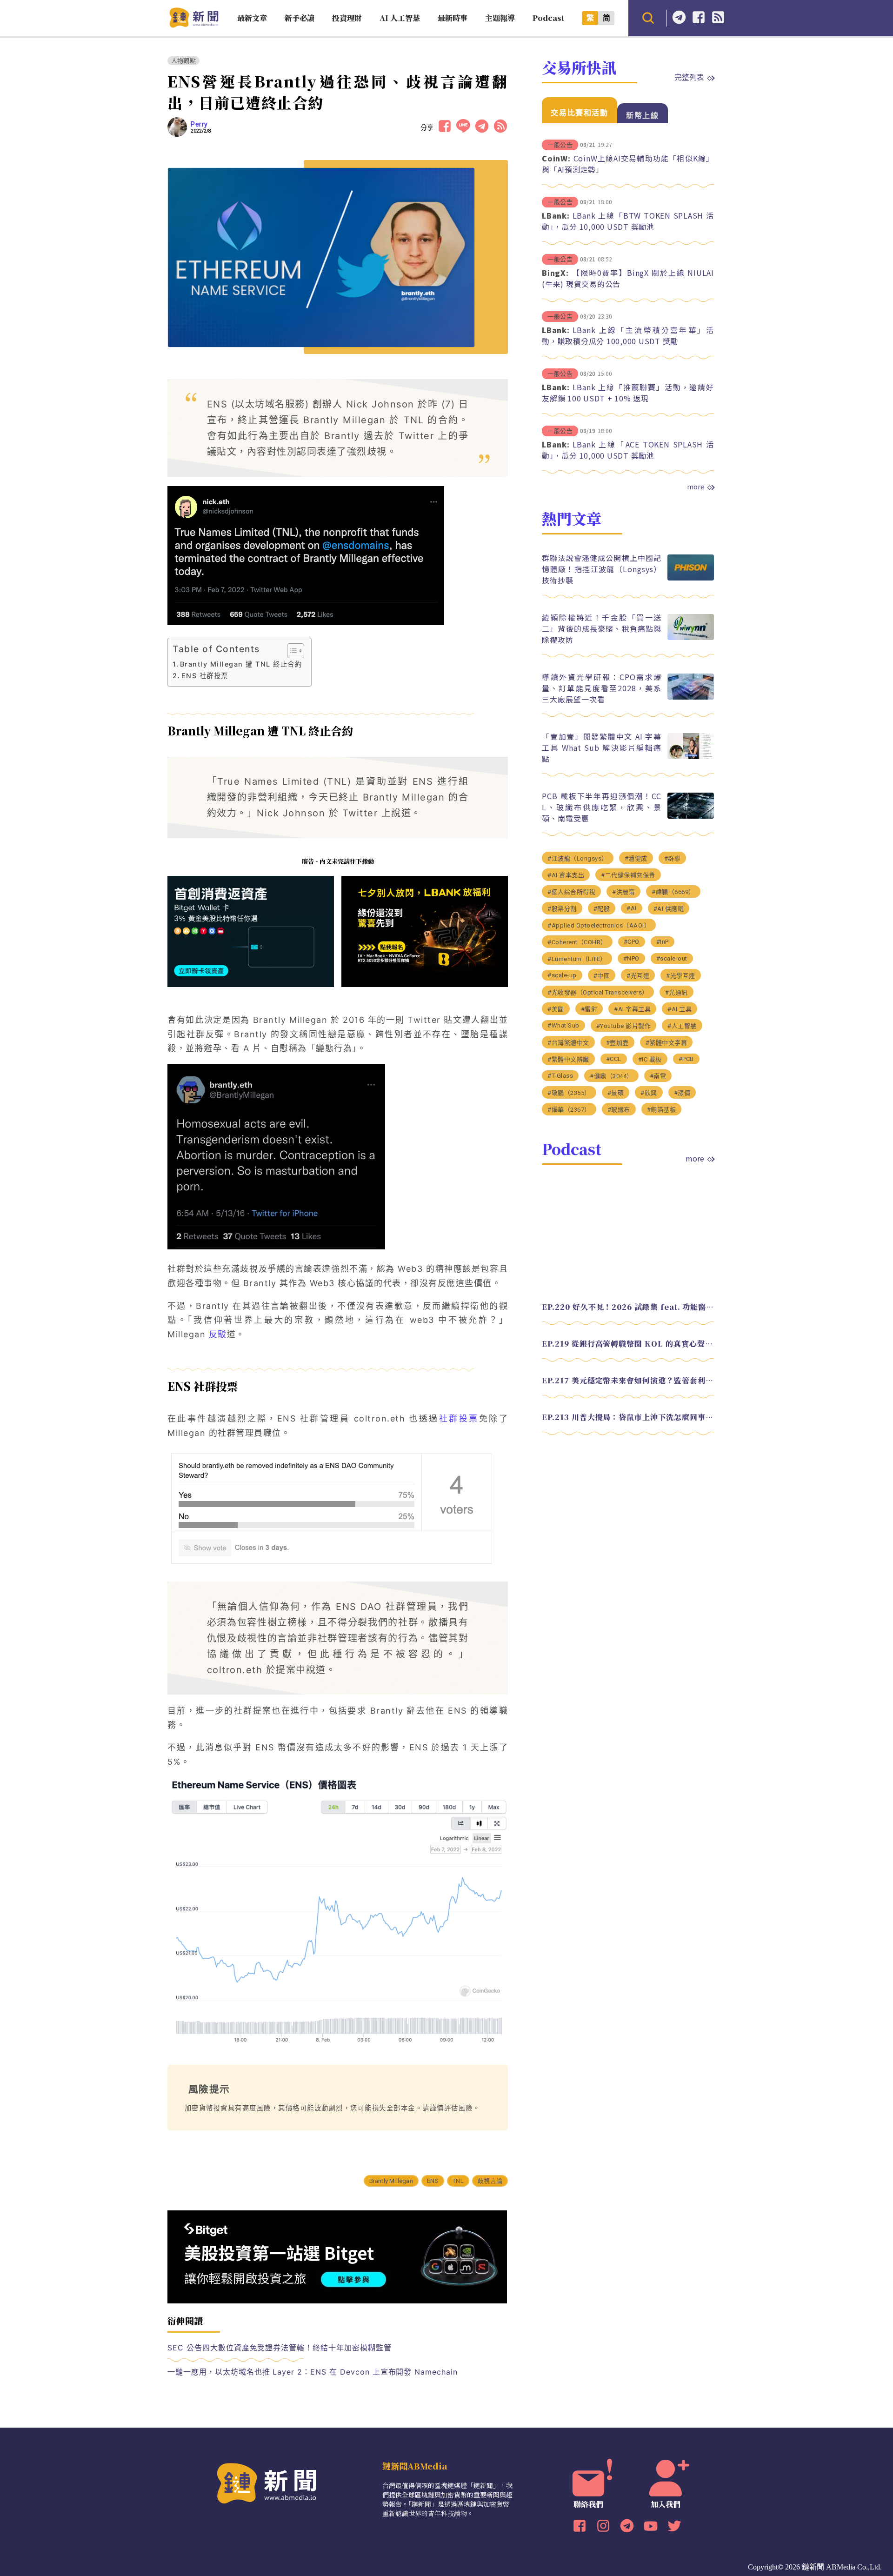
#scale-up (562, 975)
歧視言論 (490, 2181)
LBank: (556, 215)
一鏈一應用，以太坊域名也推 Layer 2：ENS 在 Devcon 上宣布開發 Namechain (313, 2372)
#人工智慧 (682, 1025)
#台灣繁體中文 (568, 1042)
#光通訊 (676, 992)
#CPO (632, 941)
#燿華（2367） (569, 1109)
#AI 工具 (680, 1009)
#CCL (614, 1058)
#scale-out (672, 958)
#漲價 (682, 1092)
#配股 (602, 908)
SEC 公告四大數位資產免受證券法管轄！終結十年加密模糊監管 (280, 2348)
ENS (433, 2181)
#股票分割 (562, 908)
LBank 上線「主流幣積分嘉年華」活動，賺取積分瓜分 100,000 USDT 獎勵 (628, 335)
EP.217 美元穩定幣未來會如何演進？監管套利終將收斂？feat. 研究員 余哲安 (628, 1380)
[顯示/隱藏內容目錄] (291, 651)
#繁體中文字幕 (666, 1042)
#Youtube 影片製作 (624, 1025)
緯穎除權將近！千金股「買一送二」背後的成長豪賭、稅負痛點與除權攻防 (602, 628)
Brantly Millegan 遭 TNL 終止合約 (241, 664)
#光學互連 (681, 975)
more (696, 487)
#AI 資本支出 (566, 875)
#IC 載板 (650, 1059)
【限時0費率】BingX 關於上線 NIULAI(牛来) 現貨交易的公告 (628, 278)
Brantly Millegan (391, 2181)
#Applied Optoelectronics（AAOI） (599, 925)
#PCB (686, 1058)
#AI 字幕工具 (632, 1009)
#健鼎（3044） (611, 1076)
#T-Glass (560, 1075)
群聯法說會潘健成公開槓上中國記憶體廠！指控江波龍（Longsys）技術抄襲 (602, 568)
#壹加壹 (617, 1042)
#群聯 (673, 858)
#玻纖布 (619, 1109)
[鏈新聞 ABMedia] (194, 25)
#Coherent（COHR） (577, 942)
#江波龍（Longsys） (578, 858)
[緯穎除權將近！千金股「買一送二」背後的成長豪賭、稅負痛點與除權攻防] (691, 637)
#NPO (631, 958)
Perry (199, 124)
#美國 (556, 1009)
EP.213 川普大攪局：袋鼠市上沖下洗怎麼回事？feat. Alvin (628, 1417)
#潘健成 (636, 858)
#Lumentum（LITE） (577, 958)
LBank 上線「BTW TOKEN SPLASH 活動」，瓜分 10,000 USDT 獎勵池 (628, 221)
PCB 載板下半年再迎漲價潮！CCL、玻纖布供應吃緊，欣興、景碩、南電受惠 (602, 807)
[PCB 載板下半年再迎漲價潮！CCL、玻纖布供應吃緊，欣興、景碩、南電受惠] (691, 816)
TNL (458, 2181)
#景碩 (616, 1092)
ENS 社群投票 (205, 676)
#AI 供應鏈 (669, 908)
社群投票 (459, 1418)
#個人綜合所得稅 (571, 891)
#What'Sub (563, 1025)
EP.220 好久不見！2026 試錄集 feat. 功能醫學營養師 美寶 (628, 1306)
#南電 (658, 1076)
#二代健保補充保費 (628, 875)
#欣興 (649, 1092)
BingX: (555, 273)
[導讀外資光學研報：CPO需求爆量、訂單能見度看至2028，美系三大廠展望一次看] (691, 697)
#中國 (602, 975)
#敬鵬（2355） (569, 1092)
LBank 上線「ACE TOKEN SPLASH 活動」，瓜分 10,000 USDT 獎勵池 (628, 450)
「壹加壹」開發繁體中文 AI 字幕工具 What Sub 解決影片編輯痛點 (602, 747)
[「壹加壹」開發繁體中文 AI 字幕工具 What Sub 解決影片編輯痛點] (691, 757)
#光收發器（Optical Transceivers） (598, 992)
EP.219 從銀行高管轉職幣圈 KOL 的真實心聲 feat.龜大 (628, 1343)
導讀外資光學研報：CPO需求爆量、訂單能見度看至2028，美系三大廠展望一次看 (602, 687)
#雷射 (589, 1009)
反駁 (218, 1334)
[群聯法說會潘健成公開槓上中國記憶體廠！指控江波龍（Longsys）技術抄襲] (691, 578)
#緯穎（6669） (673, 891)
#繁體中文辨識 (568, 1059)
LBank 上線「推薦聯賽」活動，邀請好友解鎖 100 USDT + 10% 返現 (628, 393)
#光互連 (638, 975)
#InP (663, 941)
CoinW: (556, 158)
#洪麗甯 (623, 891)
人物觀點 (183, 61)
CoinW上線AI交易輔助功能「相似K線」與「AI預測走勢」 (628, 164)
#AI (632, 908)
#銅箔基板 (662, 1109)
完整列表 (689, 77)
